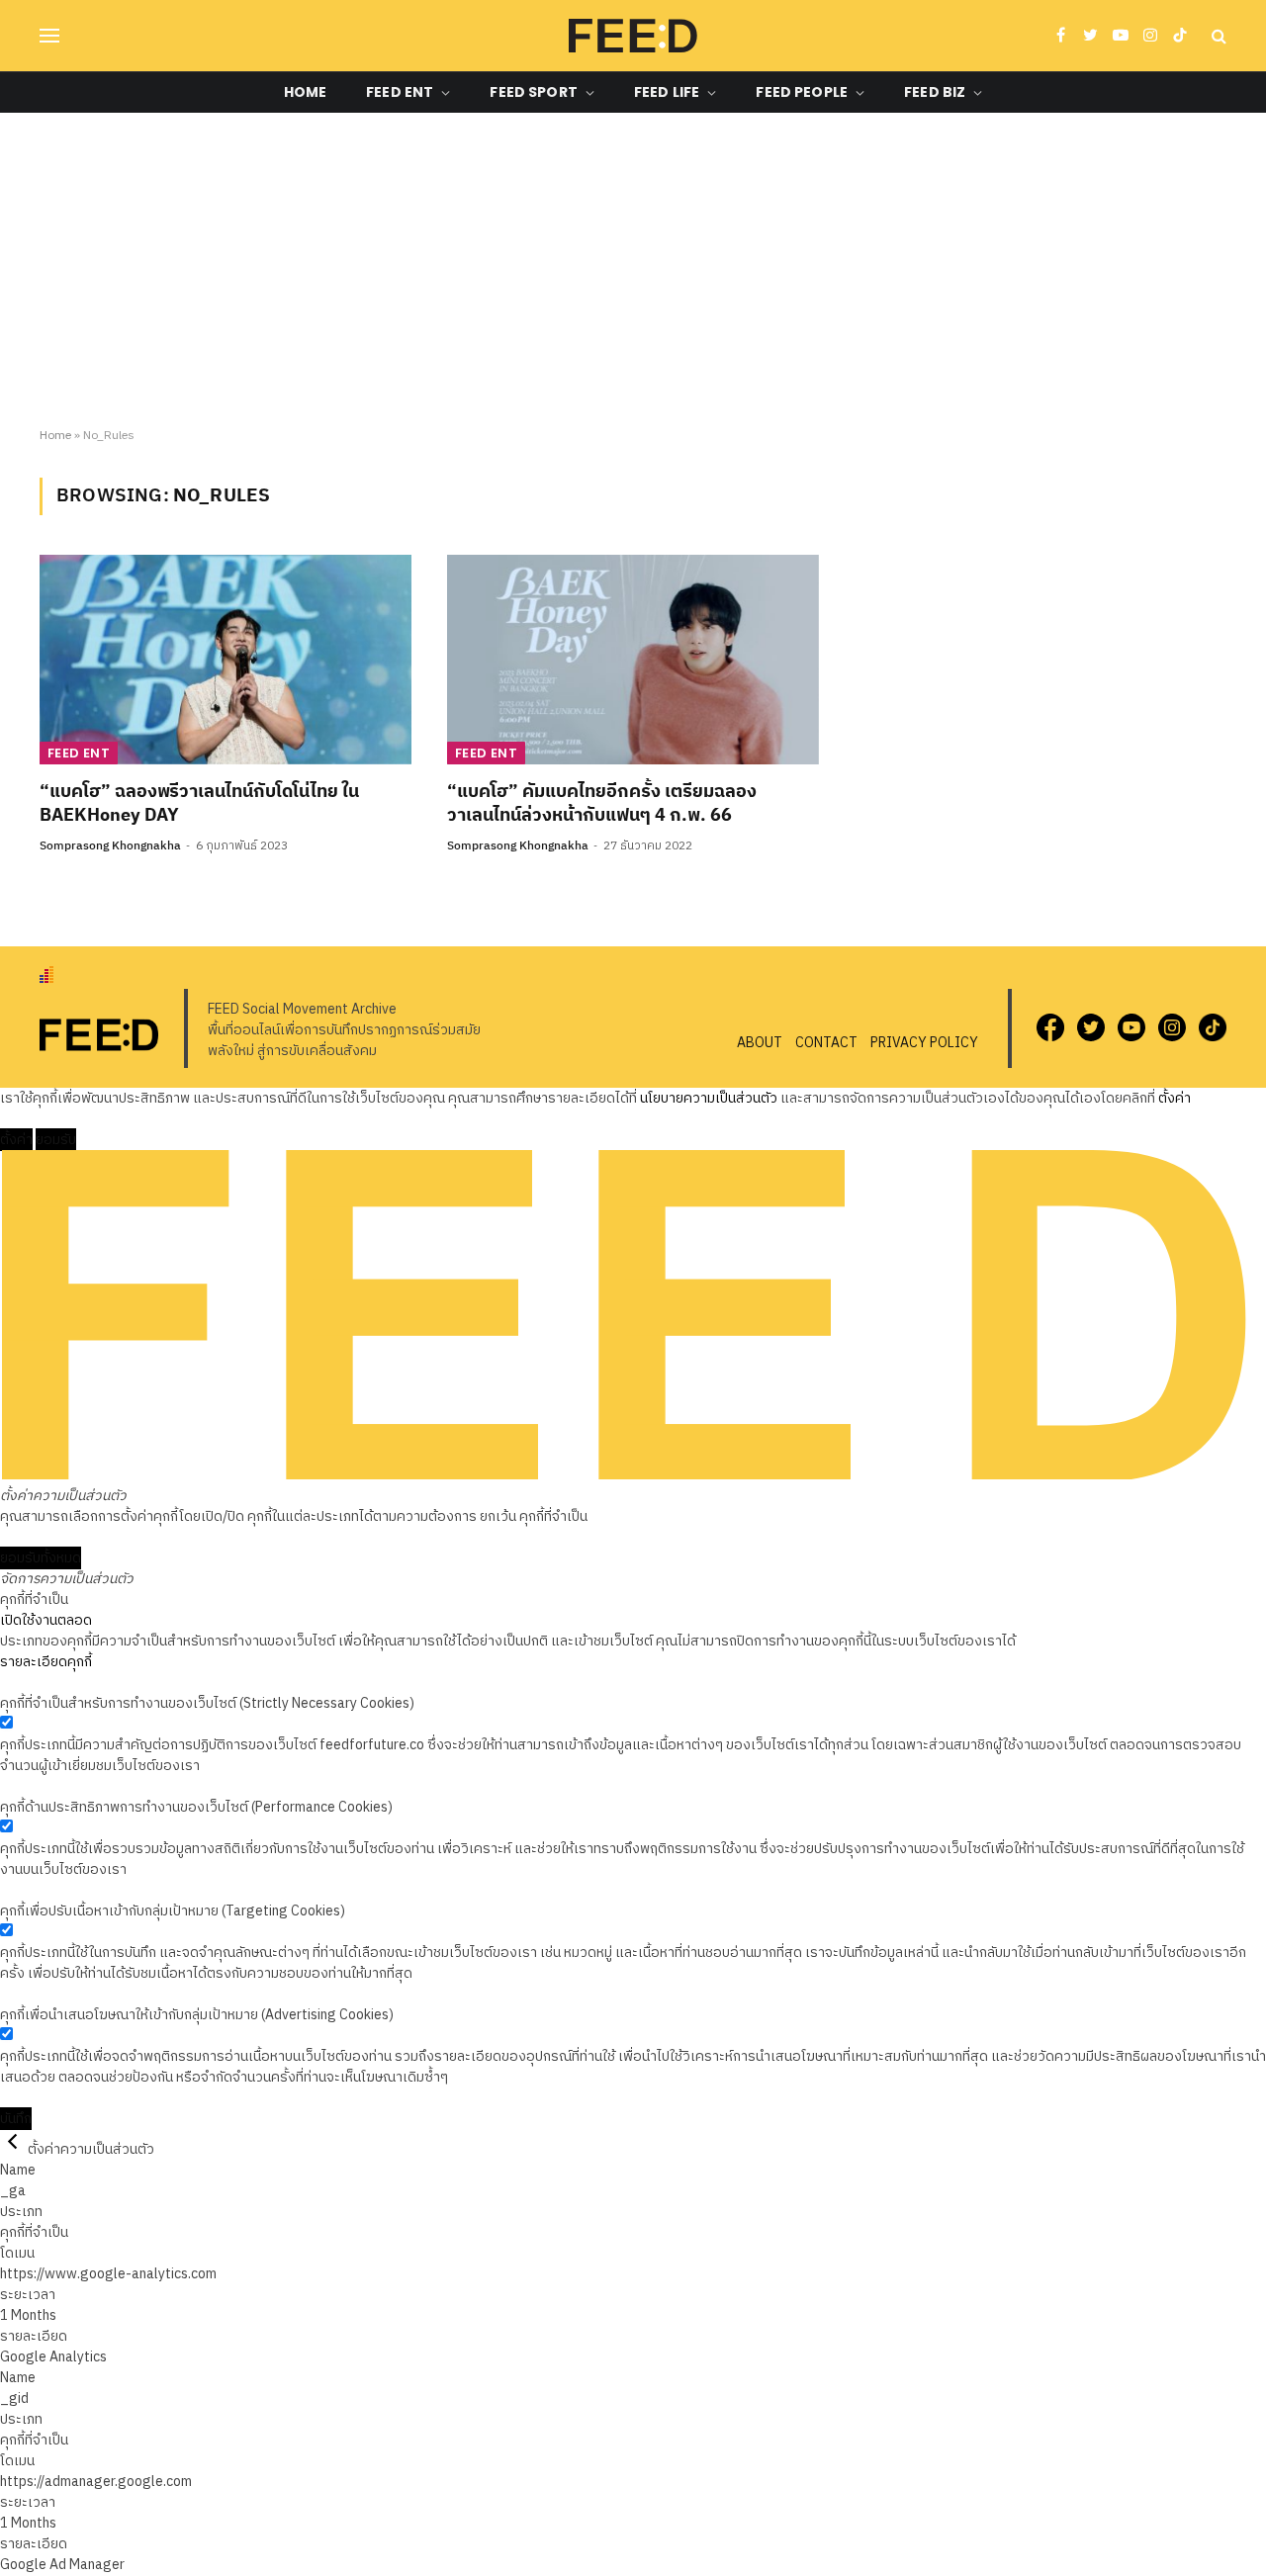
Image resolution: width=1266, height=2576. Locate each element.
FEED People (802, 92)
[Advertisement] (633, 271)
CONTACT (826, 1043)
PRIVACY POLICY (924, 1043)
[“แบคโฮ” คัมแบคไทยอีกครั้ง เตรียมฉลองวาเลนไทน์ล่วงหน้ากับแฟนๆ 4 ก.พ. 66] (633, 660)
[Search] (1217, 36)
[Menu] (49, 36)
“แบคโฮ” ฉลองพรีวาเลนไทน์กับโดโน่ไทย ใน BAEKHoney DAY (199, 804)
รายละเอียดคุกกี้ (46, 1662)
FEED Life (667, 92)
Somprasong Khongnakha (110, 846)
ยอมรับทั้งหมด (41, 1558)
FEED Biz (935, 92)
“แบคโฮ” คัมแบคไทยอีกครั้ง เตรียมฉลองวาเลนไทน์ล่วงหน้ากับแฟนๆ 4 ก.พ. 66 (602, 804)
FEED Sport (533, 92)
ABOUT (760, 1043)
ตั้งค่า (1175, 1098)
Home (306, 92)
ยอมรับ (56, 1140)
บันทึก (16, 2119)
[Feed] (633, 36)
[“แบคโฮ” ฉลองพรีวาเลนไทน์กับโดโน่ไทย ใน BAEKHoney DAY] (226, 660)
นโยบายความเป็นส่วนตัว (709, 1098)
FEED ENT (400, 92)
